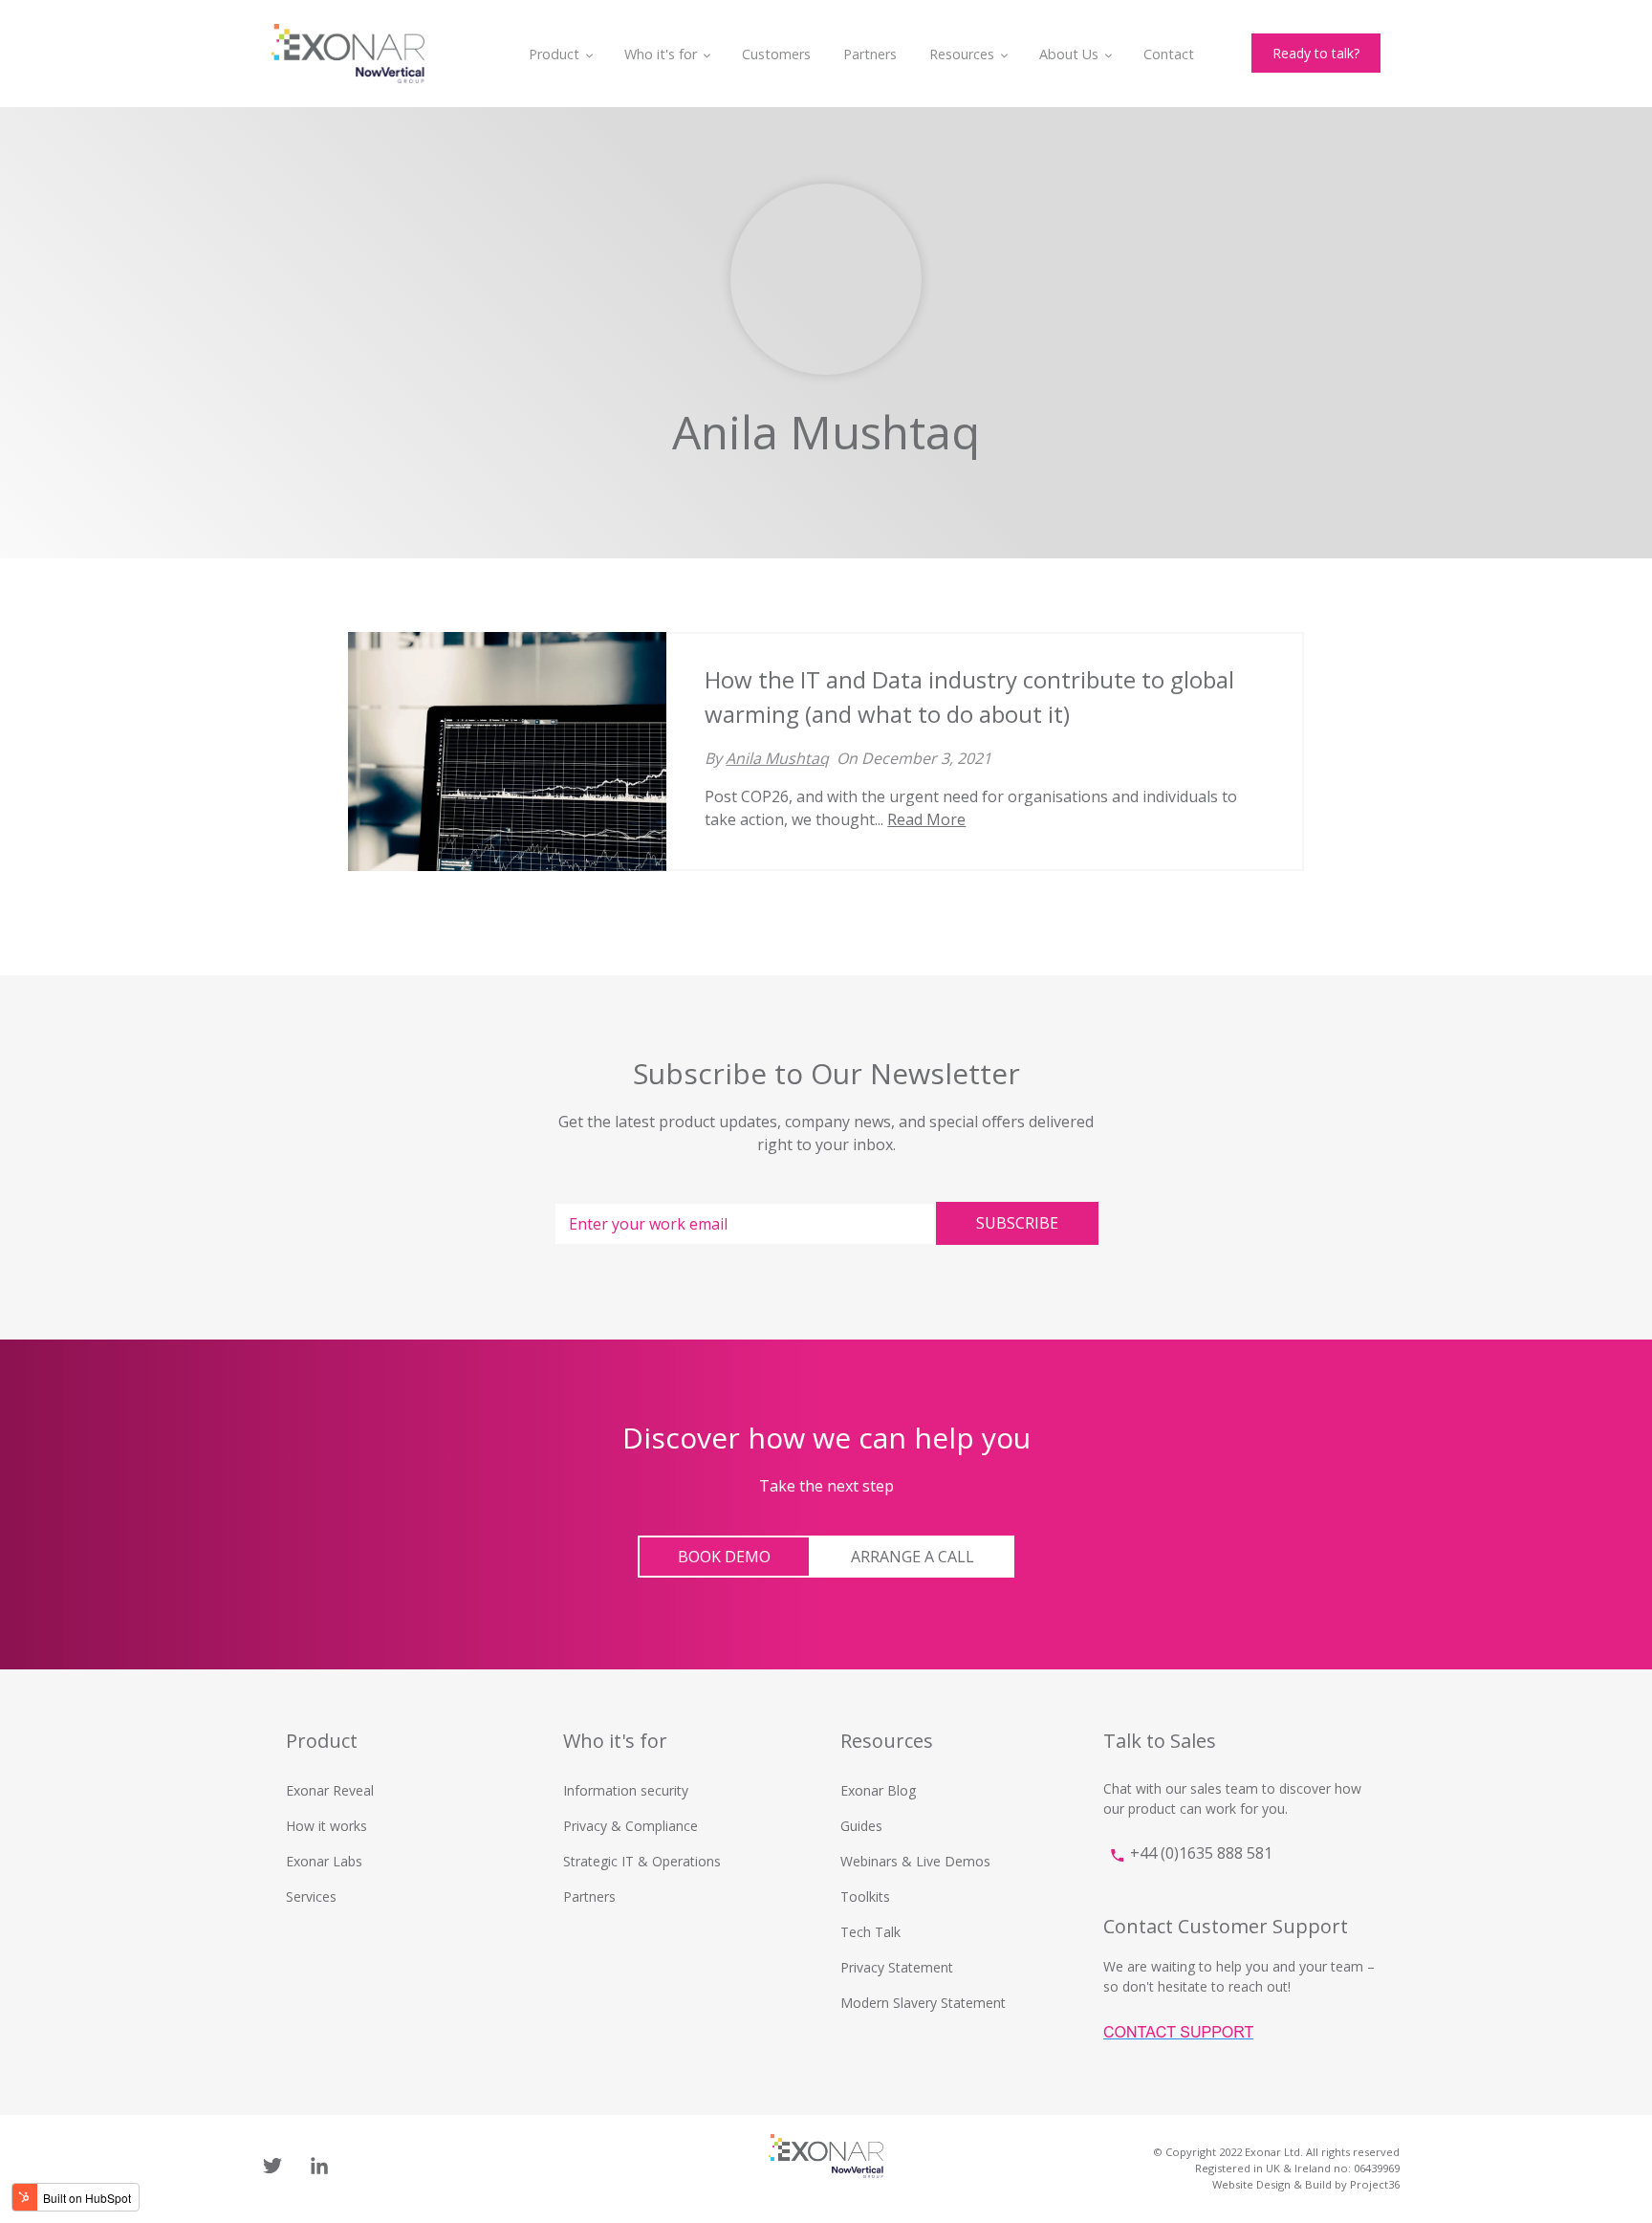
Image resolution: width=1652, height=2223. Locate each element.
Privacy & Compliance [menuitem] (630, 1826)
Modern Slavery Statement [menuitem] (923, 2003)
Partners (870, 54)
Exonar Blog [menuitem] (878, 1790)
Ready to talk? (1316, 53)
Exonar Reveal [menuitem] (330, 1790)
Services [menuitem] (311, 1896)
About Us (1069, 54)
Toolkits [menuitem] (865, 1896)
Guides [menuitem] (861, 1826)
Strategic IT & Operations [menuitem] (642, 1861)
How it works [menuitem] (326, 1826)
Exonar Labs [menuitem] (324, 1861)
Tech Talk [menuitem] (870, 1932)
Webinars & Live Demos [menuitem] (915, 1861)
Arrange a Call (913, 1557)
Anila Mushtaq (777, 758)
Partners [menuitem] (589, 1896)
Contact (1169, 54)
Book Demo (724, 1557)
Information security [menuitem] (626, 1790)
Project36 (1375, 2184)
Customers (776, 54)
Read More (926, 819)
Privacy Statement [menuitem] (897, 1967)
